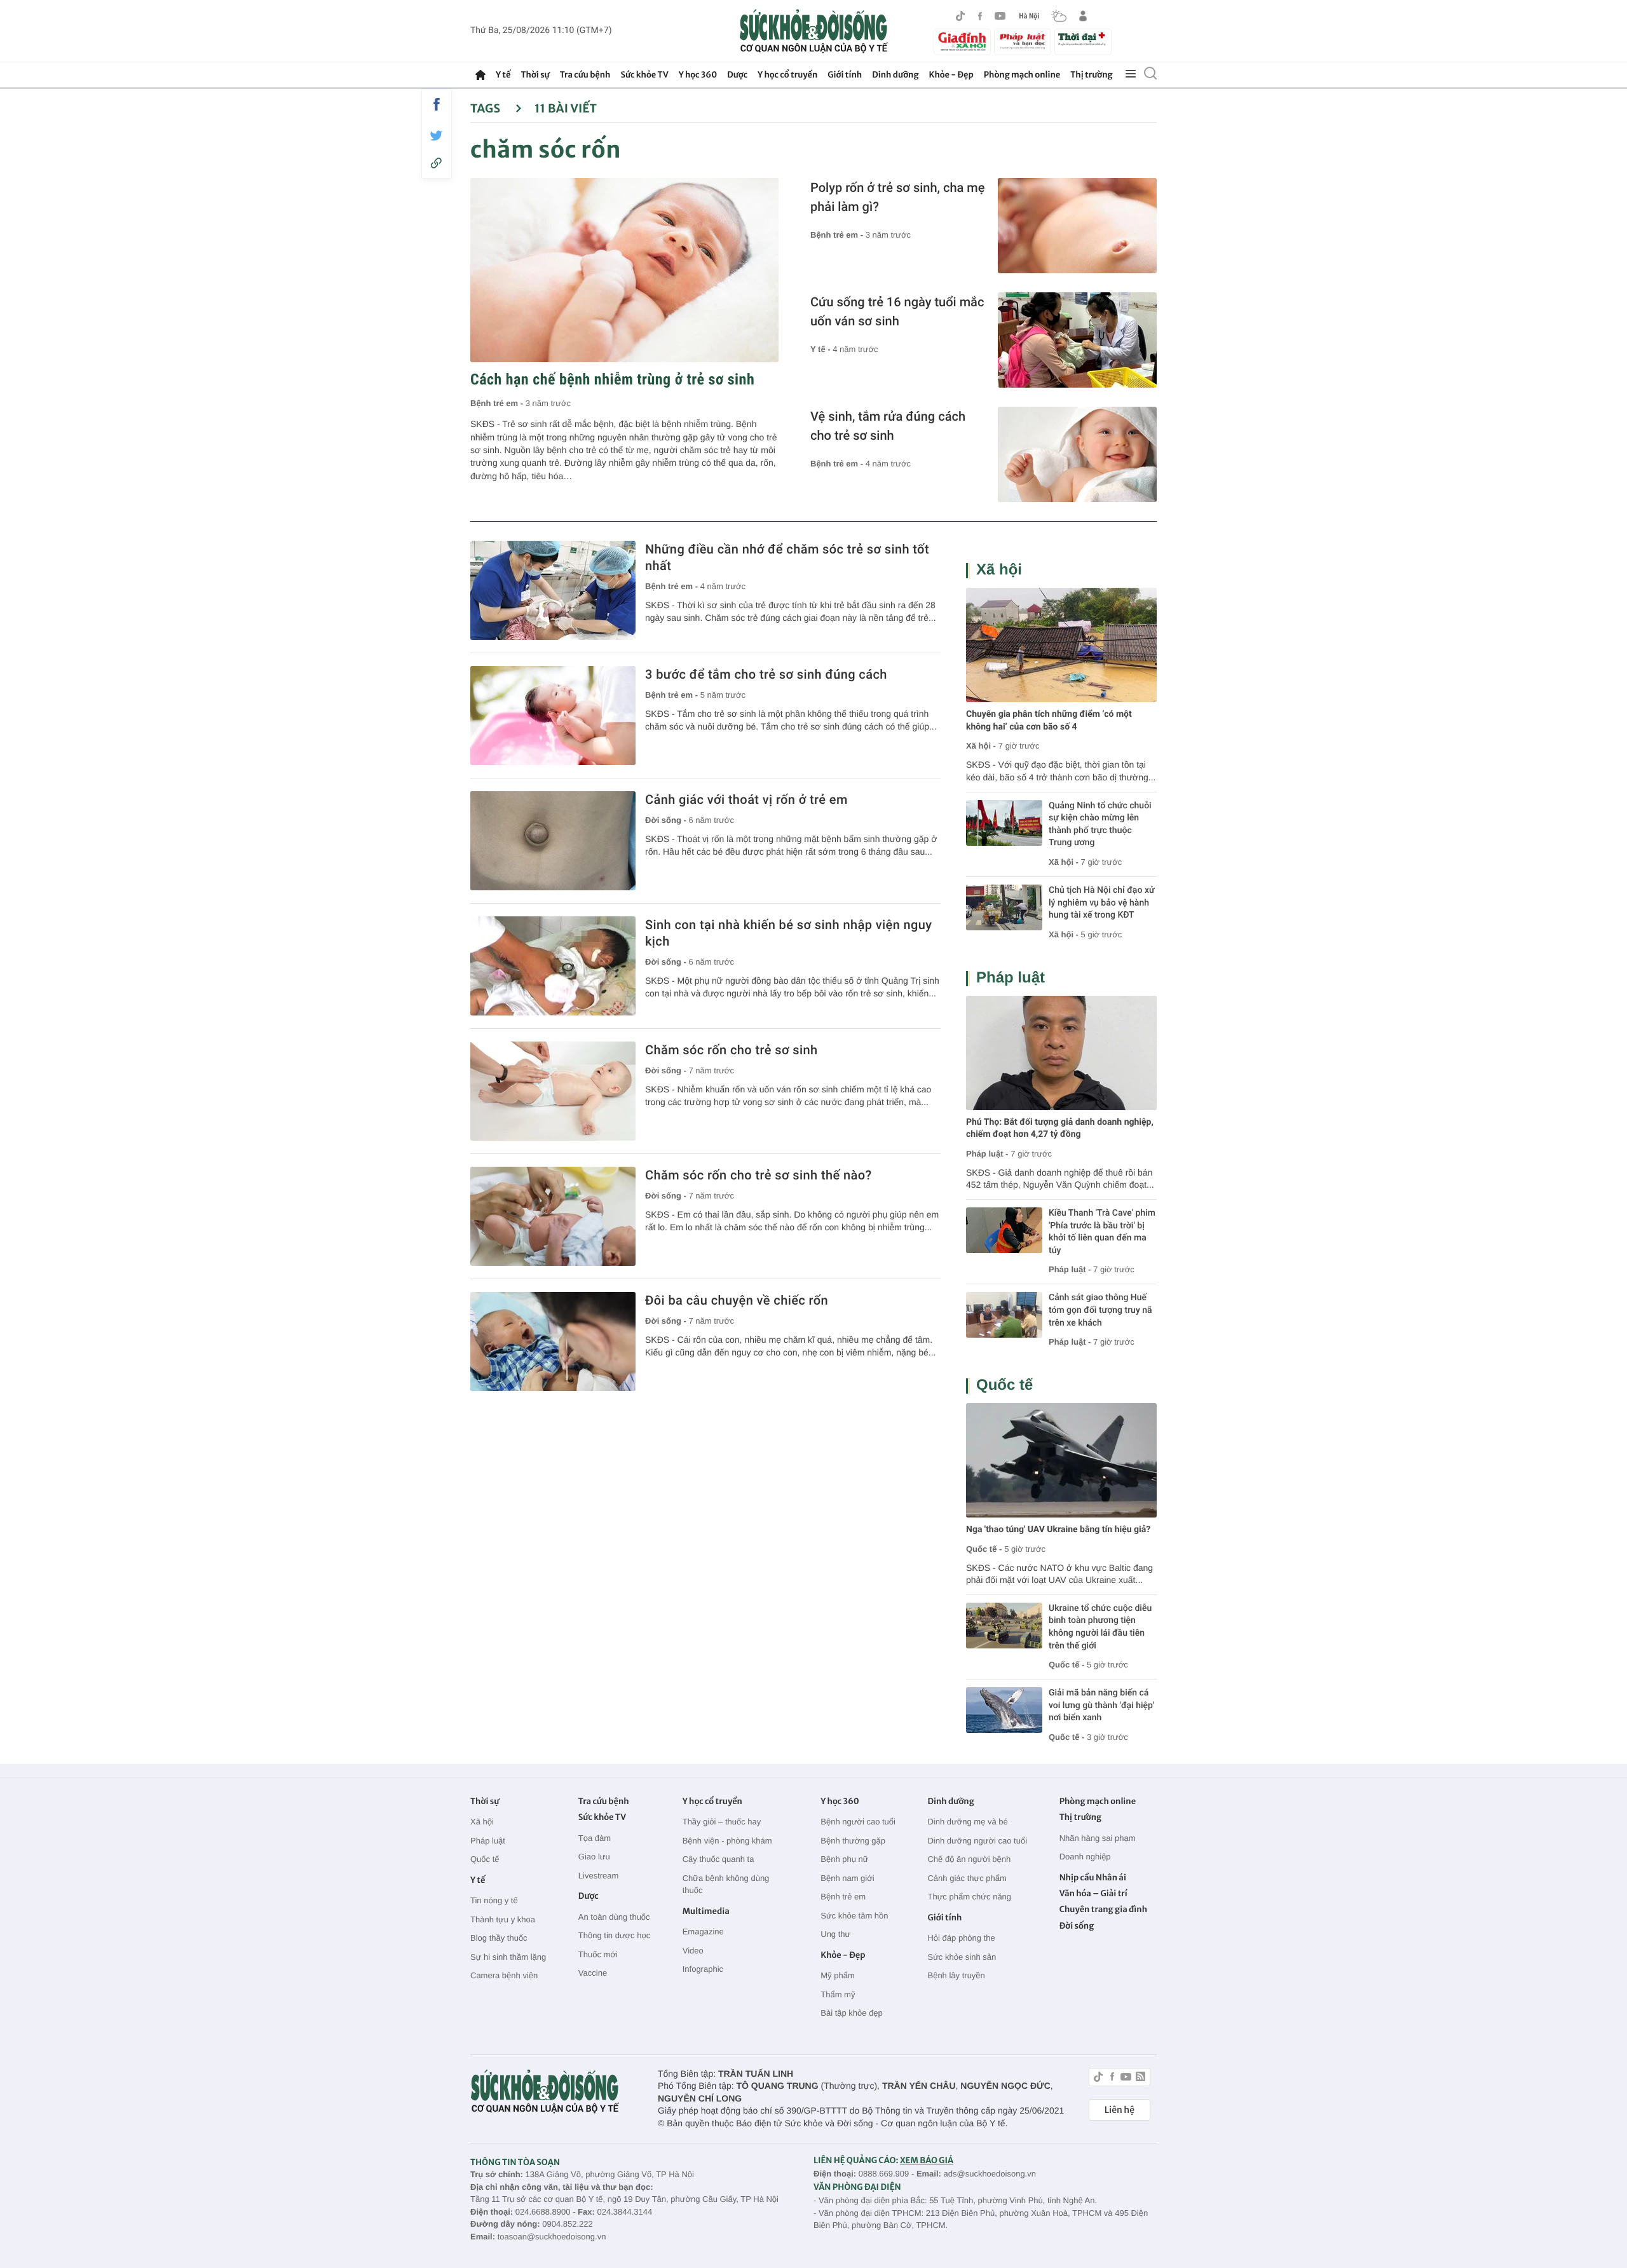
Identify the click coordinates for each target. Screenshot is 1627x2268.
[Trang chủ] (480, 75)
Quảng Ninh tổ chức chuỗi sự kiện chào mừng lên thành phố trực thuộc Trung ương (1100, 825)
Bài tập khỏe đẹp (852, 2013)
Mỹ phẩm (837, 1975)
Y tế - (821, 349)
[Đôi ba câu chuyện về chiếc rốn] (553, 1341)
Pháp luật (1011, 978)
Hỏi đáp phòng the (961, 1938)
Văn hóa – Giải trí (1093, 1893)
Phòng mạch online (1022, 75)
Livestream (599, 1876)
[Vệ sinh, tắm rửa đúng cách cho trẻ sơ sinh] (1077, 454)
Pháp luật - (987, 1154)
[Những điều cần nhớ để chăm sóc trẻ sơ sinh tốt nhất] (553, 590)
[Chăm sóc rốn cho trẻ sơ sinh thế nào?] (553, 1216)
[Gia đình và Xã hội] (962, 42)
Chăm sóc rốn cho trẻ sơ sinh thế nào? (759, 1175)
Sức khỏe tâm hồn (854, 1916)
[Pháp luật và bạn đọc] (1023, 42)
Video (693, 1951)
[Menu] (1131, 74)
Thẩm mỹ (838, 1994)
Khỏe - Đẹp (951, 75)
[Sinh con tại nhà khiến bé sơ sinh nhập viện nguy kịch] (553, 966)
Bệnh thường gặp (853, 1841)
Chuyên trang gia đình (1103, 1909)
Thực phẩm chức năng (969, 1897)
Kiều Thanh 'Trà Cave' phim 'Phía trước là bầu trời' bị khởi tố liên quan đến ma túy (1102, 1232)
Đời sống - (667, 820)
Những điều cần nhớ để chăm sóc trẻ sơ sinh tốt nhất (787, 557)
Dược (737, 75)
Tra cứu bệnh (585, 75)
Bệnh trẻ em (843, 1897)
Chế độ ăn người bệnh (969, 1859)
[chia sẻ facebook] (437, 104)
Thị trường (1091, 75)
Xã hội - (981, 746)
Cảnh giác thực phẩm (967, 1878)
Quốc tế (1004, 1385)
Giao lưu (594, 1857)
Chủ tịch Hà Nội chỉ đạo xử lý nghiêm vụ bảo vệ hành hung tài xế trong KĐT (1102, 903)
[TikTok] (960, 16)
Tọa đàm (595, 1838)
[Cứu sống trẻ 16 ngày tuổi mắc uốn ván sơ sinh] (1077, 340)
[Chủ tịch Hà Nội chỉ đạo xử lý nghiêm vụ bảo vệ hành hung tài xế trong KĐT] (1004, 907)
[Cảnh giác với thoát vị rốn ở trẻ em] (553, 841)
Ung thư (835, 1934)
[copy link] (437, 163)
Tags (487, 108)
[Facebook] (980, 16)
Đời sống (1077, 1926)
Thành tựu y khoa (503, 1919)
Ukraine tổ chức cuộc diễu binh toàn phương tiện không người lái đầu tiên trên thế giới (1100, 1627)
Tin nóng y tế (494, 1900)
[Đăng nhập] (1083, 16)
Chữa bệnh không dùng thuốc (726, 1884)
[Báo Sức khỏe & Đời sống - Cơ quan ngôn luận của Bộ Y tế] (814, 31)
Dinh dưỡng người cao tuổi (977, 1841)
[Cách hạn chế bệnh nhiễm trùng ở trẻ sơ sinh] (624, 270)
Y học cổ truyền (787, 75)
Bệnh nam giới (847, 1878)
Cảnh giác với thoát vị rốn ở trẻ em (746, 799)
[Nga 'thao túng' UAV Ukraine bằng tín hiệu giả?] (1061, 1460)
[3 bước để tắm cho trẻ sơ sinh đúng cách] (553, 716)
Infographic (703, 1969)
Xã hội (999, 570)
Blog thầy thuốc (499, 1938)
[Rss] (1140, 2078)
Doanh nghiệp (1085, 1857)
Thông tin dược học (614, 1935)
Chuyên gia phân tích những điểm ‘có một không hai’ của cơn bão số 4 (1049, 721)
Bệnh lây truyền (956, 1975)
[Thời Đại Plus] (1083, 40)
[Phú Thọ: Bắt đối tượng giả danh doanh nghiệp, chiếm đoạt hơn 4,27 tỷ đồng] (1061, 1053)
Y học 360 (698, 75)
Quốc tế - (984, 1549)
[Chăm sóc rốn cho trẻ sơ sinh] (553, 1091)
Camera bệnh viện (504, 1975)
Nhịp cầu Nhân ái (1093, 1878)
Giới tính (845, 75)
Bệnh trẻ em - (498, 403)
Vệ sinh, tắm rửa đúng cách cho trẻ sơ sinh (888, 426)
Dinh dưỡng (895, 75)
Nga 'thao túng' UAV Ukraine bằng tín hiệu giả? (1058, 1530)
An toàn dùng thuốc (614, 1917)
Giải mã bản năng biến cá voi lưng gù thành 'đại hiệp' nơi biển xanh (1101, 1705)
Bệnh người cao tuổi (858, 1822)
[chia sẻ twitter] (437, 136)
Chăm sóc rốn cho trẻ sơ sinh (732, 1050)
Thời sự (535, 75)
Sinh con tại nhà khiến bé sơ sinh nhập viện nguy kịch (789, 933)
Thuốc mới (598, 1954)
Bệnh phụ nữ (844, 1859)
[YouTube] (1000, 16)
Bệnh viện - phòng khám (727, 1841)
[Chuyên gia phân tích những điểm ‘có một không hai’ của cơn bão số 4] (1061, 645)
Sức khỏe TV (644, 75)
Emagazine (703, 1932)
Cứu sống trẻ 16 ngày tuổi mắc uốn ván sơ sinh (897, 311)
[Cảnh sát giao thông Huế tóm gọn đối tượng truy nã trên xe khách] (1004, 1315)
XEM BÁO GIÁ (927, 2160)
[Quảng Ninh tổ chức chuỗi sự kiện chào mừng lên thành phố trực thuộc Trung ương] (1004, 823)
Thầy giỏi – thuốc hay (722, 1822)
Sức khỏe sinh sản (962, 1957)
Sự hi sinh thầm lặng (508, 1957)
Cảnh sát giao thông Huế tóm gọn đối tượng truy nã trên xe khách (1100, 1310)
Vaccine (593, 1973)
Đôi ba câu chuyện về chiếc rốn (737, 1300)
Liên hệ (1120, 2110)
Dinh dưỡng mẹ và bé (967, 1822)
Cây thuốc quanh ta (718, 1859)
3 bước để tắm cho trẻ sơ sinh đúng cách (766, 674)
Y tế (503, 75)
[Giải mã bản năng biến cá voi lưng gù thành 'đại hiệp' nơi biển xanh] (1004, 1710)
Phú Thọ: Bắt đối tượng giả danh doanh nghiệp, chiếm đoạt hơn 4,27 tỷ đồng (1060, 1129)
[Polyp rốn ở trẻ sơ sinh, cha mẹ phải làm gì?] (1077, 226)
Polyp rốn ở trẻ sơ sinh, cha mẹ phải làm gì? (897, 197)
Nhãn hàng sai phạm (1098, 1838)
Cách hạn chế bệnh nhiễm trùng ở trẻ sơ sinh (612, 379)
